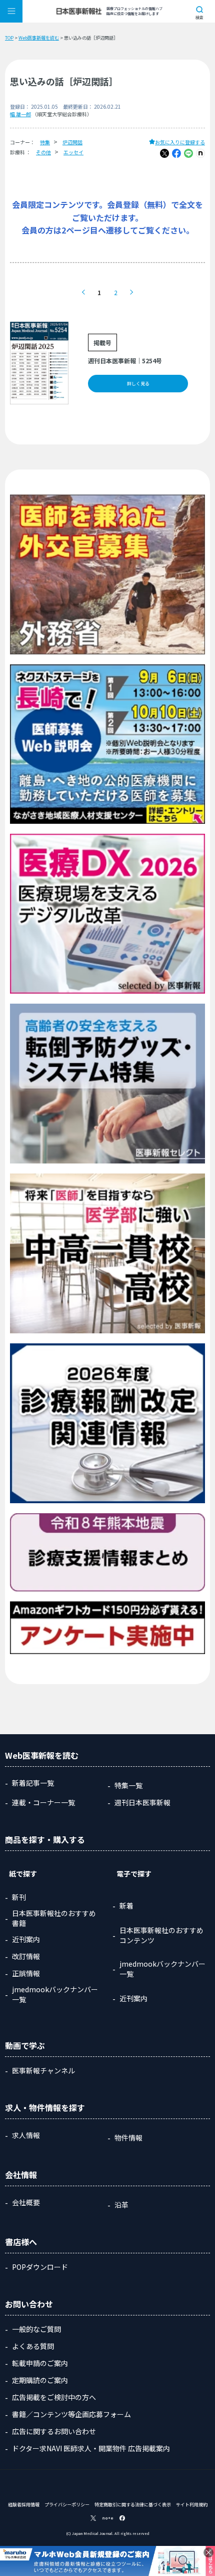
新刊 (19, 1897)
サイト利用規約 (192, 2505)
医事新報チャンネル (43, 2070)
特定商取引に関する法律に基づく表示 (133, 2505)
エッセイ (73, 152)
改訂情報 (26, 1956)
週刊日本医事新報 (142, 1802)
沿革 (121, 2205)
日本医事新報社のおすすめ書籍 (54, 1918)
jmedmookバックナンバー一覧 (55, 1994)
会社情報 (21, 2175)
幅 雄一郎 (20, 114)
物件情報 (128, 2138)
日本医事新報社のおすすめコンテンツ (161, 1935)
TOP (9, 38)
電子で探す (134, 1874)
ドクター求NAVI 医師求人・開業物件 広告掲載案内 (91, 2448)
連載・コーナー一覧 (43, 1802)
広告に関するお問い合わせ (54, 2431)
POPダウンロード (40, 2267)
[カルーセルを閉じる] (208, 2552)
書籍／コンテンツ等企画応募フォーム (71, 2414)
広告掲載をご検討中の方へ (54, 2397)
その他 (43, 152)
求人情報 (26, 2135)
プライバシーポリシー (67, 2505)
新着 (126, 1906)
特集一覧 (128, 1785)
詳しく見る (138, 384)
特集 (45, 142)
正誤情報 (26, 1973)
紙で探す (23, 1874)
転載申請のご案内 (40, 2363)
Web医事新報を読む (39, 38)
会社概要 (26, 2202)
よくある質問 (33, 2346)
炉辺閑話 (72, 142)
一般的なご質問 (36, 2329)
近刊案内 (26, 1939)
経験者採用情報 (24, 2505)
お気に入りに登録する (180, 142)
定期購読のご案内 (40, 2380)
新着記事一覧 (33, 1783)
